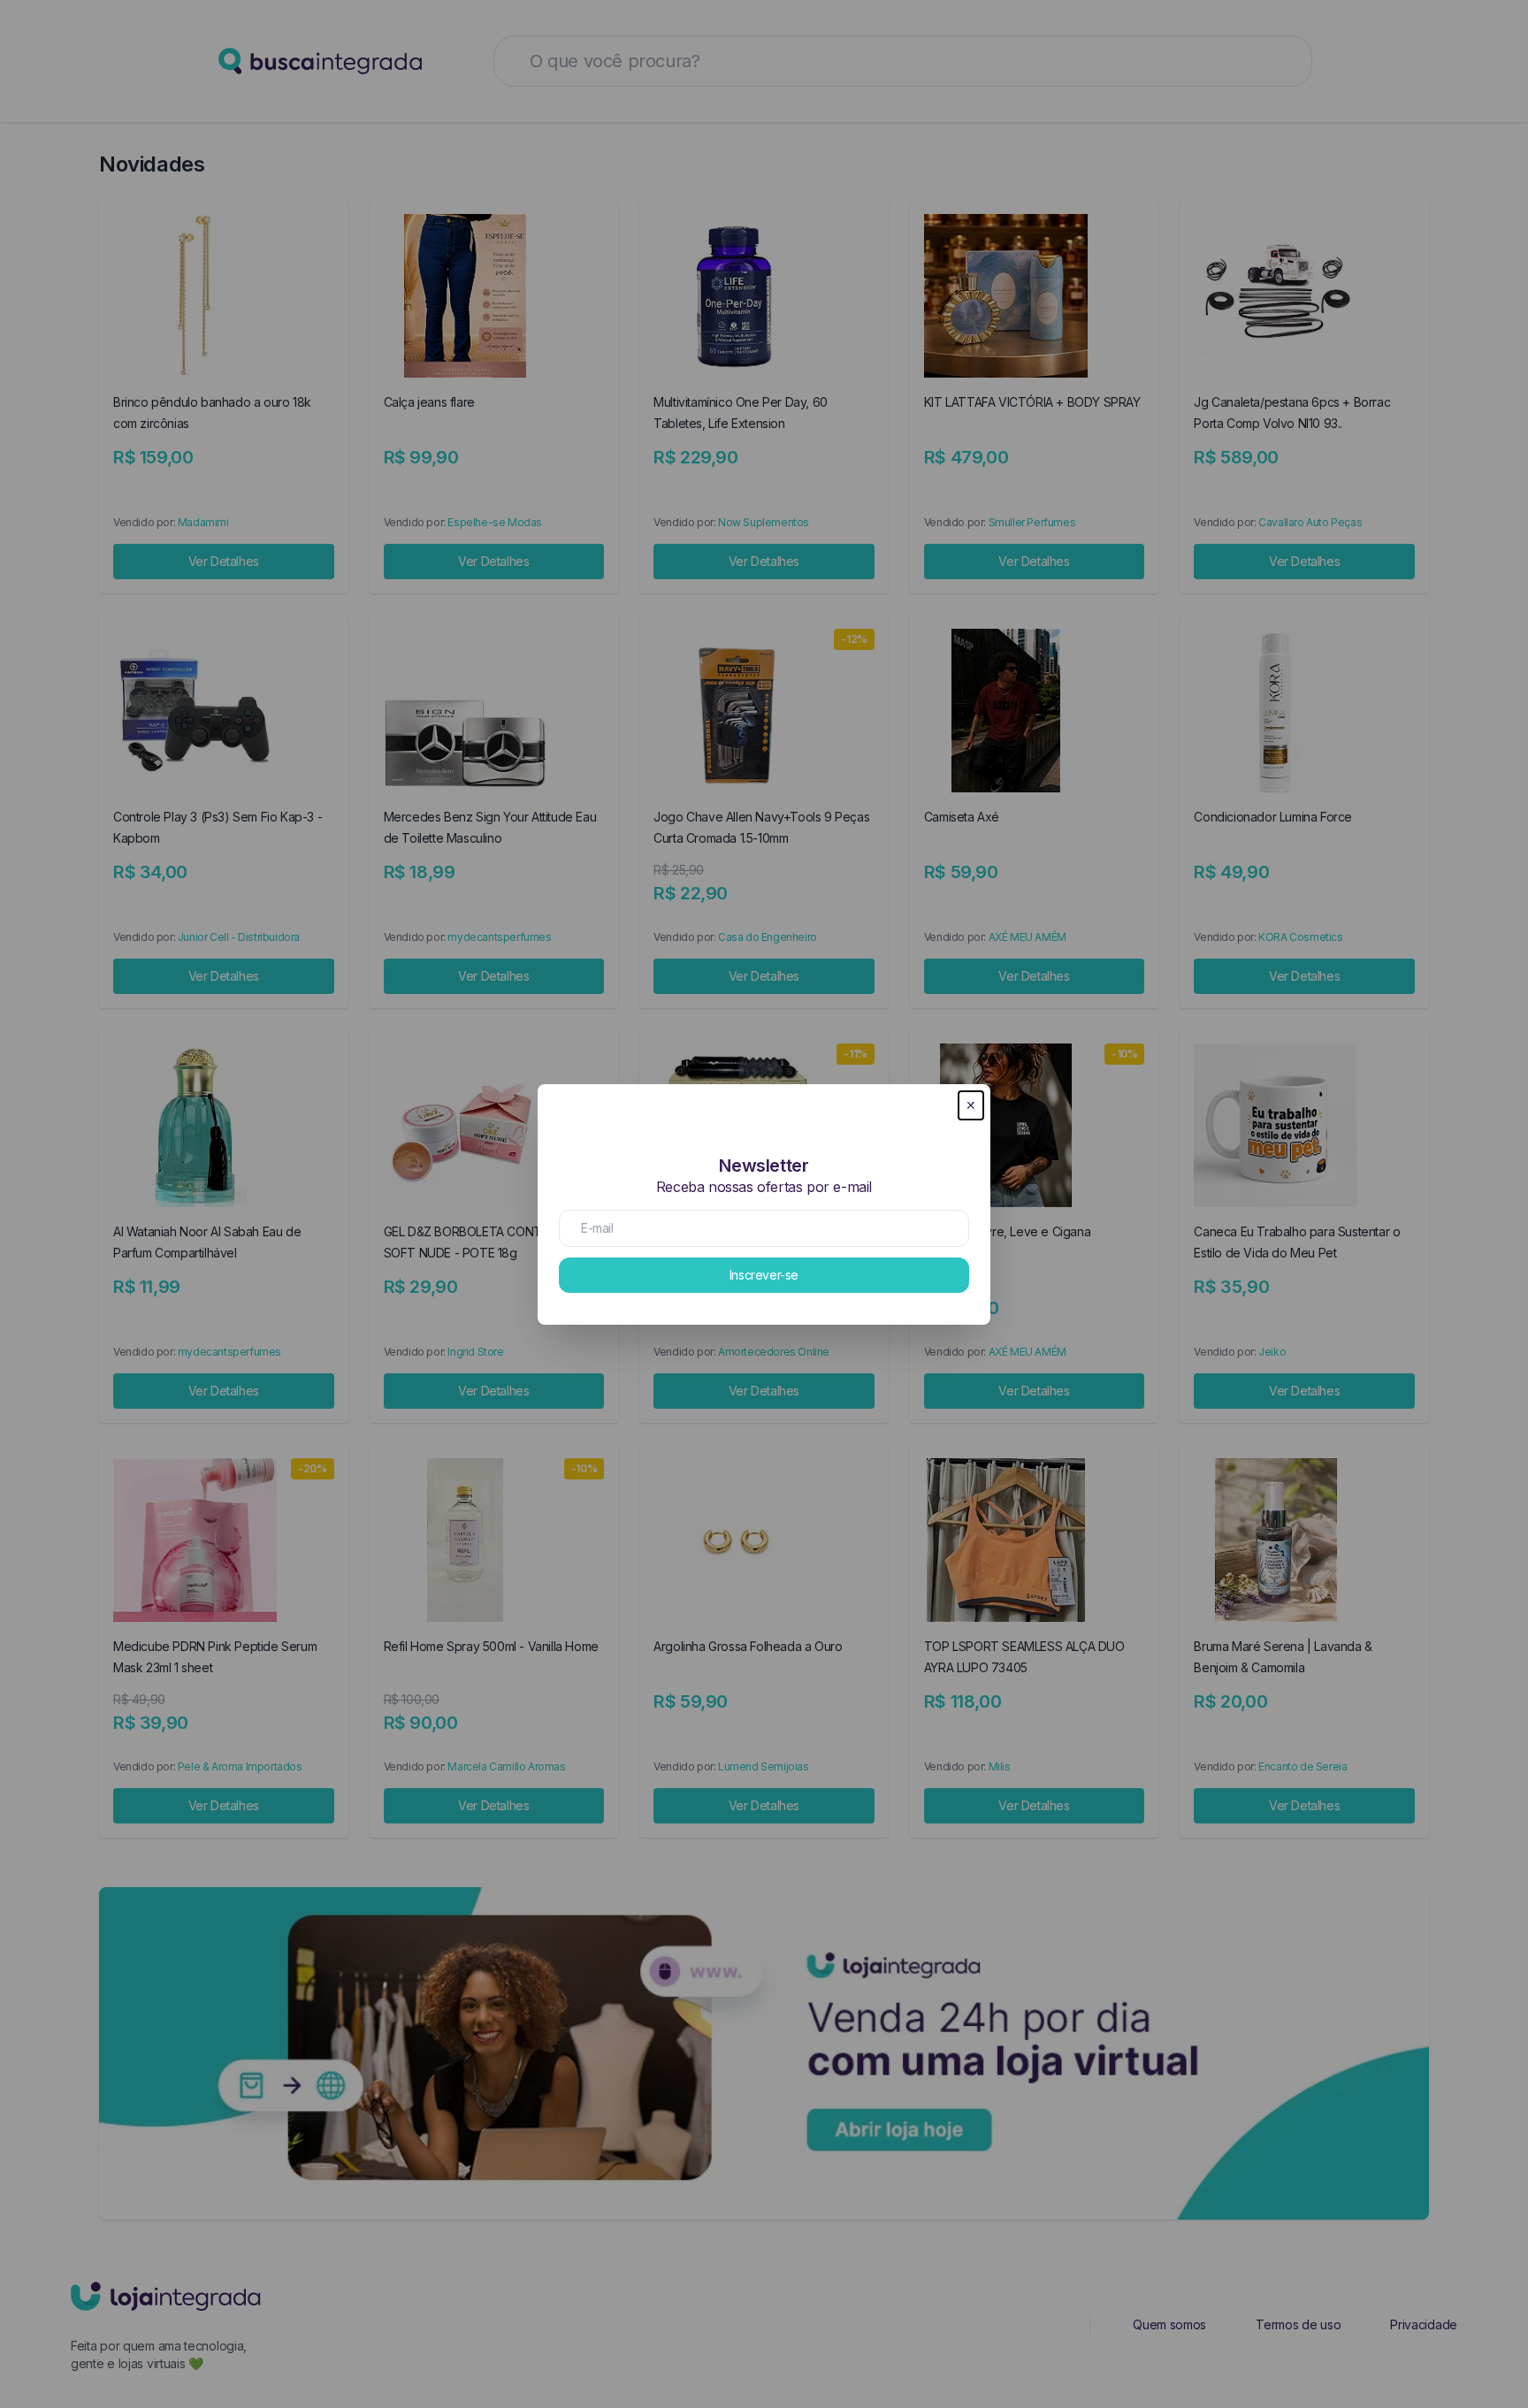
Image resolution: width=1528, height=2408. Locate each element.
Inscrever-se (764, 1275)
